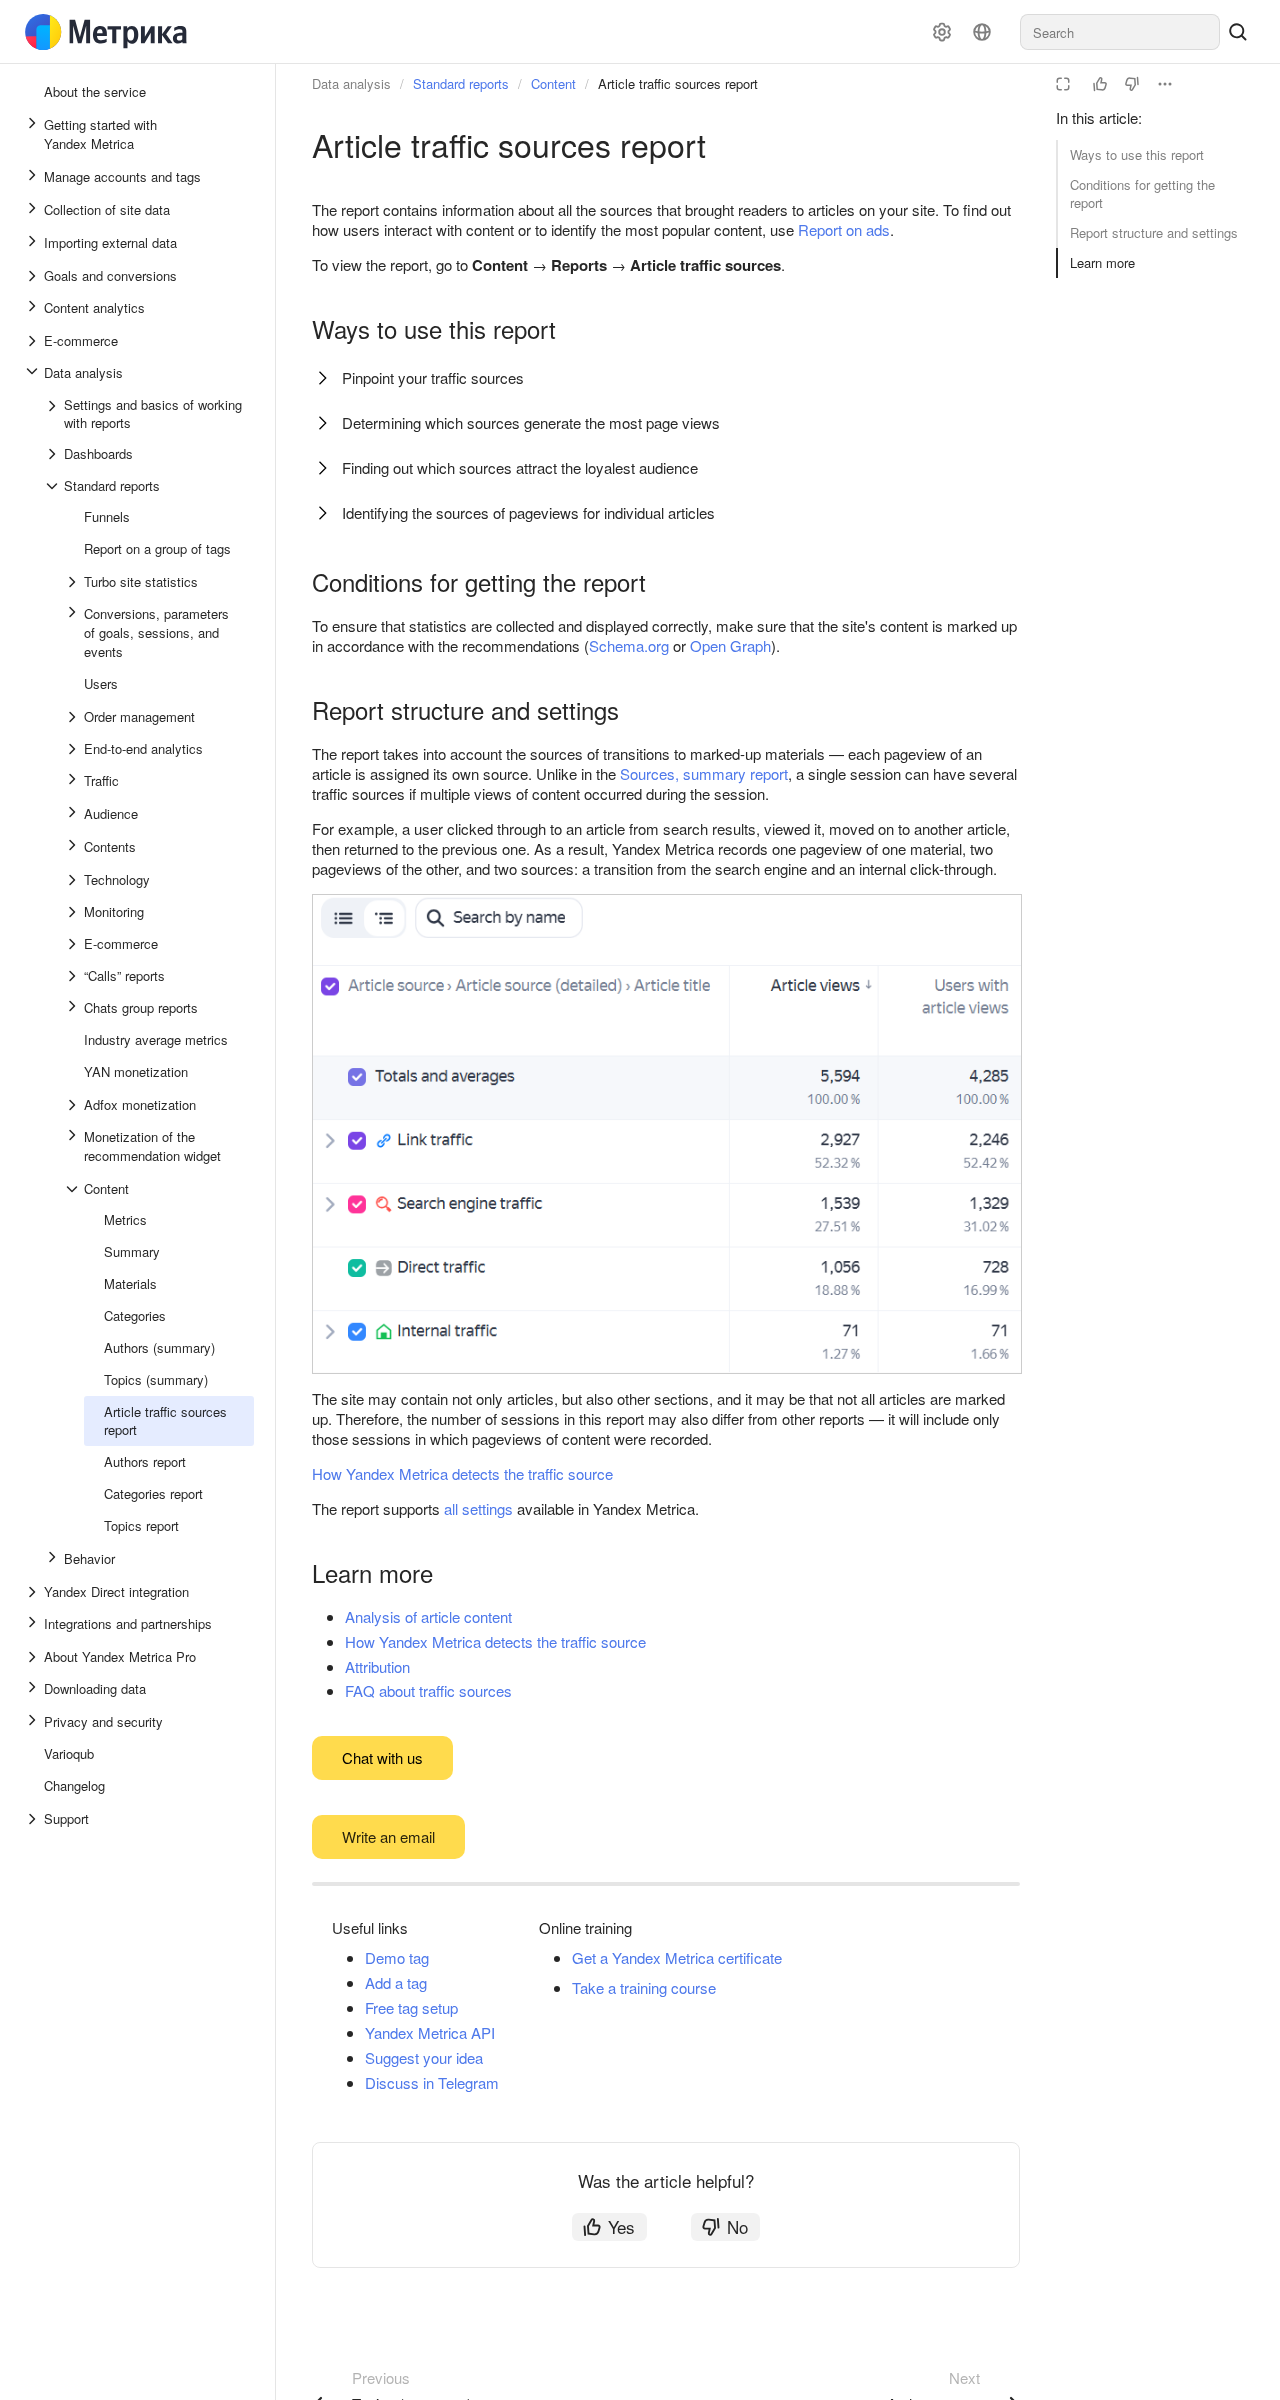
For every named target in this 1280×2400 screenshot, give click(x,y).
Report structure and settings (1154, 232)
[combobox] (1120, 32)
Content (553, 83)
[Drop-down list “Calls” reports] (74, 976)
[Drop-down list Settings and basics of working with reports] (54, 414)
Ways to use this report (1137, 154)
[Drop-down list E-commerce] (34, 341)
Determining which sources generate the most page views (531, 422)
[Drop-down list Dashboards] (54, 454)
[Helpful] (1100, 84)
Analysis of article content (428, 1616)
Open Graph (730, 645)
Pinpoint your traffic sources (433, 377)
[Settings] (942, 32)
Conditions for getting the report (1142, 193)
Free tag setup (411, 2007)
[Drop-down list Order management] (74, 717)
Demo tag (397, 1957)
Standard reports (461, 83)
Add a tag (396, 1982)
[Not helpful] (1132, 84)
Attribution (377, 1666)
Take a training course (644, 1987)
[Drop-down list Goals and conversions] (34, 276)
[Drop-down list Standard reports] (54, 486)
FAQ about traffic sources (428, 1690)
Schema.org (629, 645)
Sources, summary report (704, 773)
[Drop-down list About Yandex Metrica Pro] (34, 1657)
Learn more (1102, 262)
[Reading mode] (1063, 84)
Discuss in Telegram (432, 2082)
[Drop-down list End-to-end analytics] (74, 749)
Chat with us (382, 1757)
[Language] (982, 32)
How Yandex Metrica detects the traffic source (462, 1473)
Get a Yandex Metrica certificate (677, 1957)
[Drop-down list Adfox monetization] (74, 1105)
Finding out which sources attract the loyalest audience (520, 467)
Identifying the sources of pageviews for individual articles (528, 512)
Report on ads (844, 229)
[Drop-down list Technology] (74, 880)
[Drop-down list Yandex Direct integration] (34, 1592)
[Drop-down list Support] (34, 1819)
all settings (478, 1508)
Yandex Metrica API (430, 2032)
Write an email (388, 1836)
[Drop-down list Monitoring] (74, 912)
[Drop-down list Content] (74, 1189)
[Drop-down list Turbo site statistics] (74, 582)
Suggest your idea (424, 2057)
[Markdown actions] (1165, 84)
